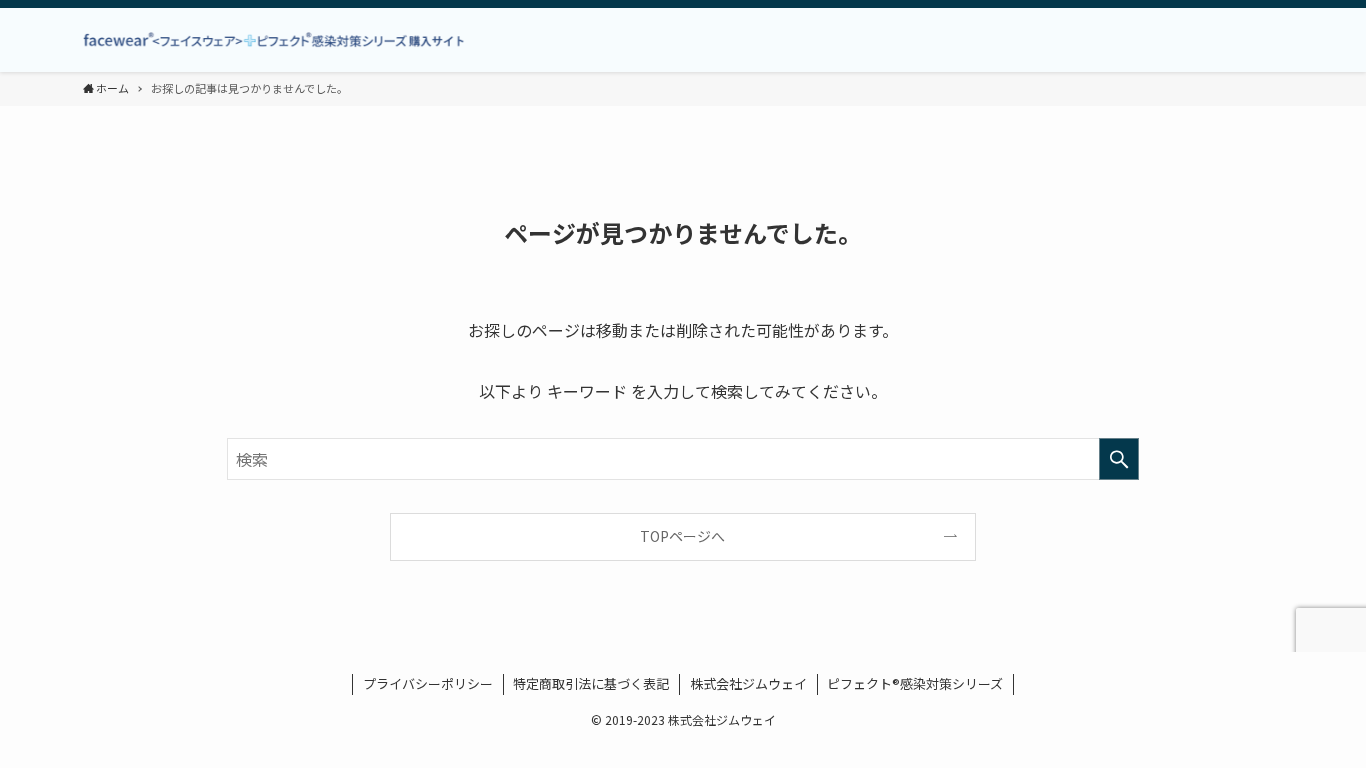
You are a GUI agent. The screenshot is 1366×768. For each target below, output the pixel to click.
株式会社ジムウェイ (748, 683)
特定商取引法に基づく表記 (591, 683)
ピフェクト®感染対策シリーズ (915, 683)
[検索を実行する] (1119, 459)
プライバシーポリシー (428, 683)
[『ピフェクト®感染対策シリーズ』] (283, 40)
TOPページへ (682, 536)
